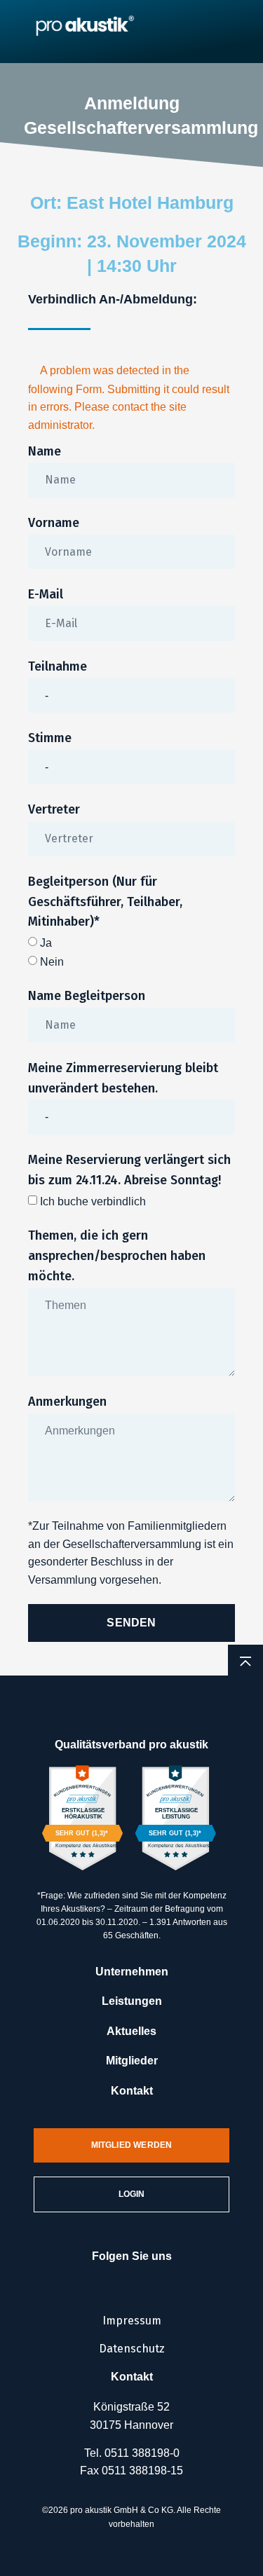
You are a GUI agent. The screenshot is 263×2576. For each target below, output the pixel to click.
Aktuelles (131, 2031)
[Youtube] (154, 2278)
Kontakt (132, 2091)
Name (45, 451)
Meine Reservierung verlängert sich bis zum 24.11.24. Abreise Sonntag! (129, 1170)
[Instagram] (132, 2278)
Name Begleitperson (87, 996)
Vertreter (54, 809)
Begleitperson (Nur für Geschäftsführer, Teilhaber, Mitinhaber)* (105, 902)
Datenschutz (132, 2349)
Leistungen (132, 2001)
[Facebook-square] (109, 2278)
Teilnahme (58, 666)
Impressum (132, 2321)
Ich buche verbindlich (93, 1201)
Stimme (50, 738)
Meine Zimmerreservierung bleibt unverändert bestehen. (123, 1078)
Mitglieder (132, 2061)
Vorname (54, 523)
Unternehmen (132, 1972)
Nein (52, 962)
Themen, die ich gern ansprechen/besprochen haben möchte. (117, 1256)
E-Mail (46, 594)
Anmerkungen (67, 1402)
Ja (46, 943)
